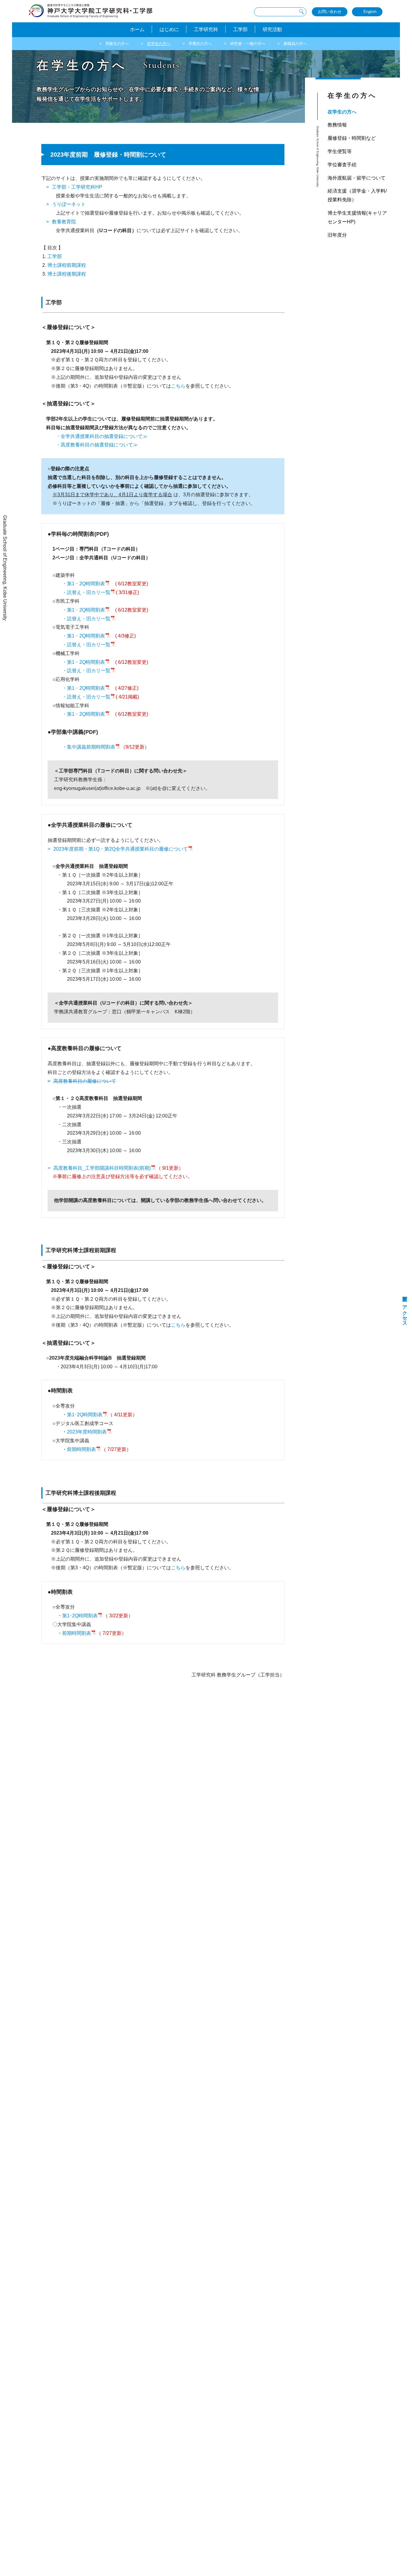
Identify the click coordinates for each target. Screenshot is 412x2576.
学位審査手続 (342, 165)
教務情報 (337, 125)
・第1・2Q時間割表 (84, 584)
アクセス (405, 1313)
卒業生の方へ (200, 44)
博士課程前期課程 (67, 265)
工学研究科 (206, 29)
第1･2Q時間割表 (85, 1415)
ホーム (137, 29)
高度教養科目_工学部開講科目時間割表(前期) (102, 1168)
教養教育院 (64, 222)
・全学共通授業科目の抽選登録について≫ (102, 436)
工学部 (240, 29)
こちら (178, 386)
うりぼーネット (69, 204)
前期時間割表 (81, 1449)
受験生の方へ (117, 44)
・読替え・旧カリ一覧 (86, 592)
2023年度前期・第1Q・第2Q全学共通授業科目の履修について (121, 849)
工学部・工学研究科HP (77, 187)
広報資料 (405, 1293)
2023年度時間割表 (87, 1432)
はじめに (169, 29)
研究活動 (272, 29)
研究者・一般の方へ (248, 44)
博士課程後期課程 (67, 274)
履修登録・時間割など (352, 138)
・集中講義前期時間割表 (89, 747)
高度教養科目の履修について (85, 1081)
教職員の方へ (295, 44)
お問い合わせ (330, 12)
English (370, 12)
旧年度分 (337, 235)
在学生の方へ (159, 44)
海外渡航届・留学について (357, 178)
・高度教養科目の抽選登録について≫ (97, 445)
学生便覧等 (340, 151)
